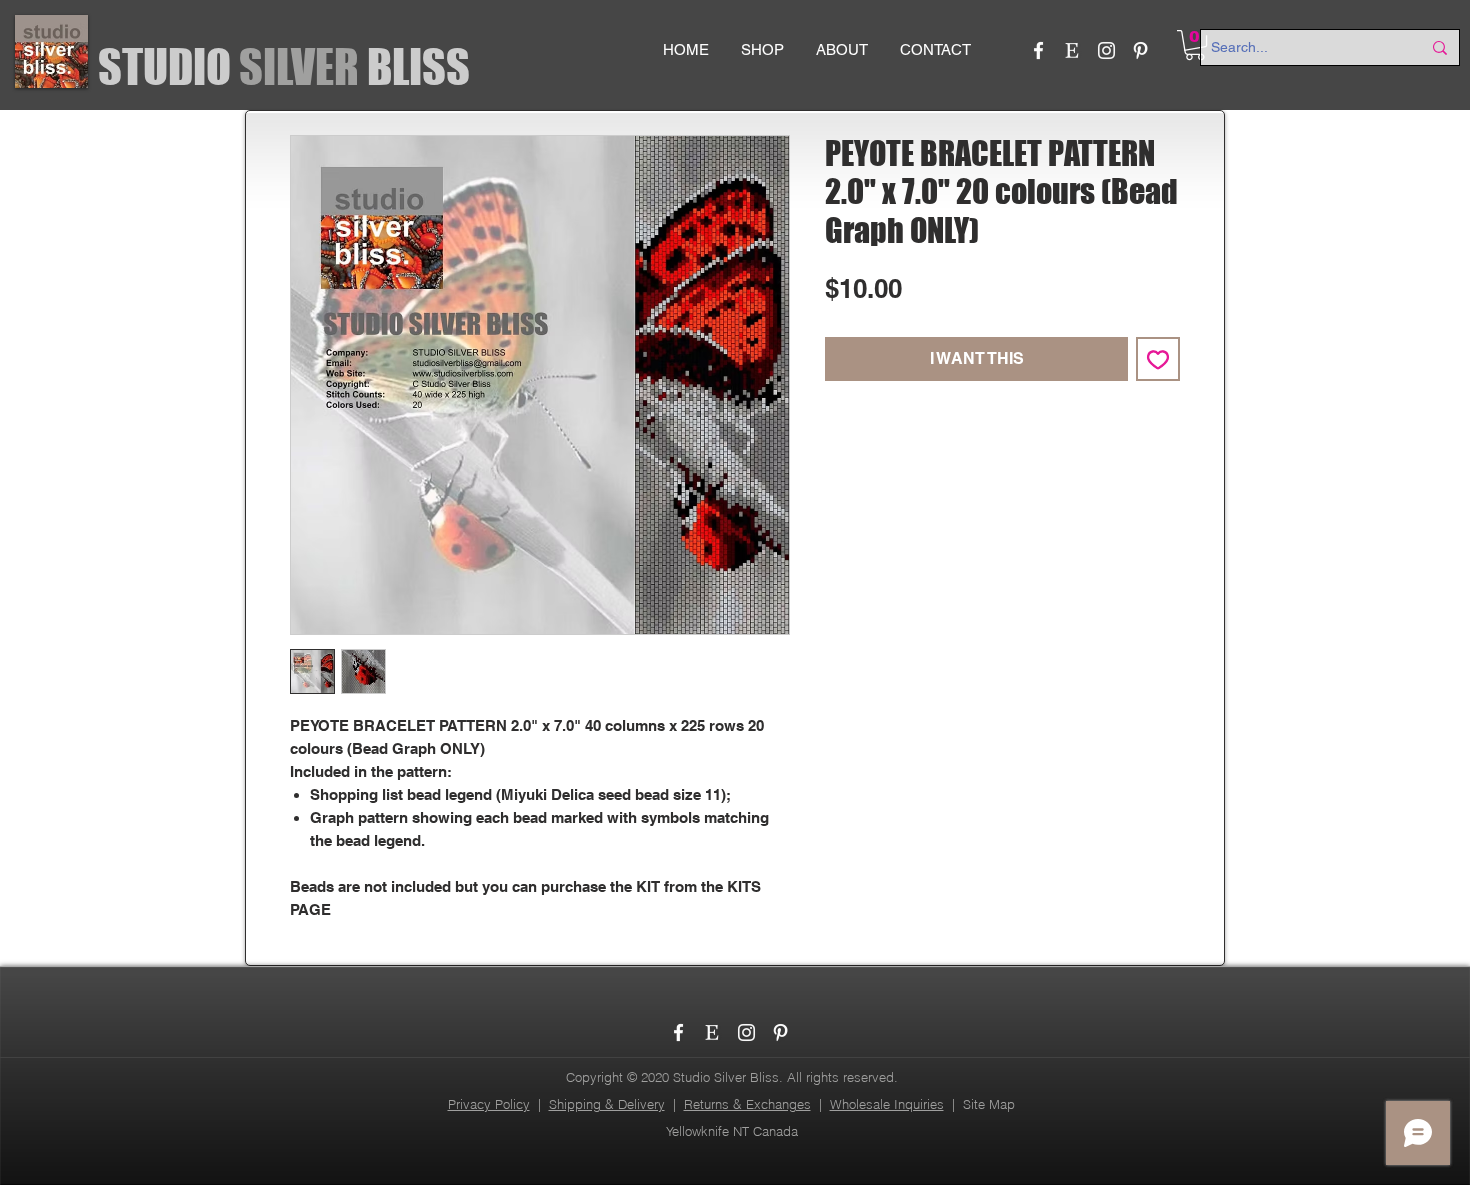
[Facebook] (1038, 50)
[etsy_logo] (1072, 50)
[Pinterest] (1140, 50)
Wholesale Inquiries (887, 1104)
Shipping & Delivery (607, 1104)
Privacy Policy (489, 1104)
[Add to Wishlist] (1158, 359)
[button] (1195, 45)
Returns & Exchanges (747, 1104)
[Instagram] (1106, 50)
